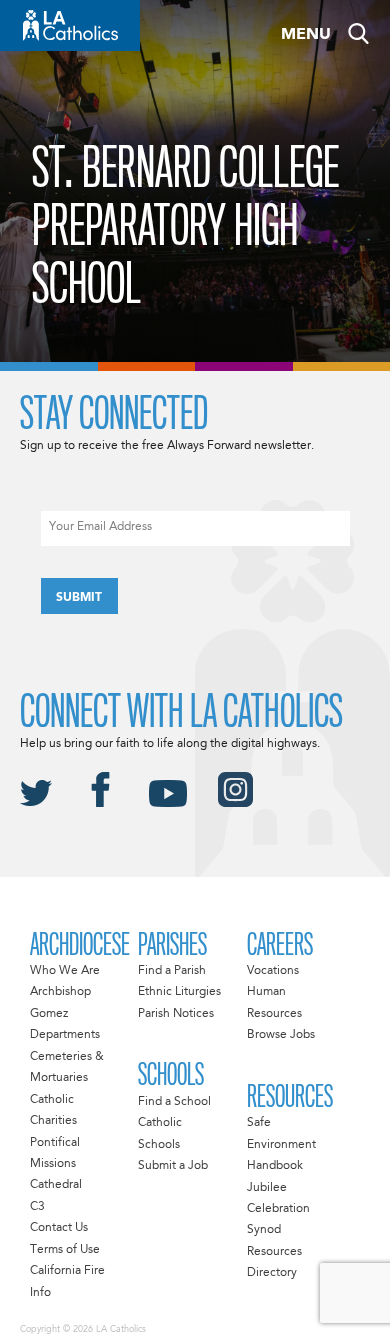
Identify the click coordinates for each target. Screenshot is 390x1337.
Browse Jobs (281, 1035)
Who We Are (65, 971)
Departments (65, 1035)
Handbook (275, 1166)
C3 (37, 1207)
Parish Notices (176, 1014)
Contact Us (59, 1228)
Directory (272, 1273)
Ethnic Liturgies (179, 992)
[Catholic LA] (70, 25)
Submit (79, 598)
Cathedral (56, 1185)
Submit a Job (173, 1166)
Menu (306, 35)
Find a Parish (172, 971)
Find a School (174, 1102)
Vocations (273, 971)
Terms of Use (65, 1250)
